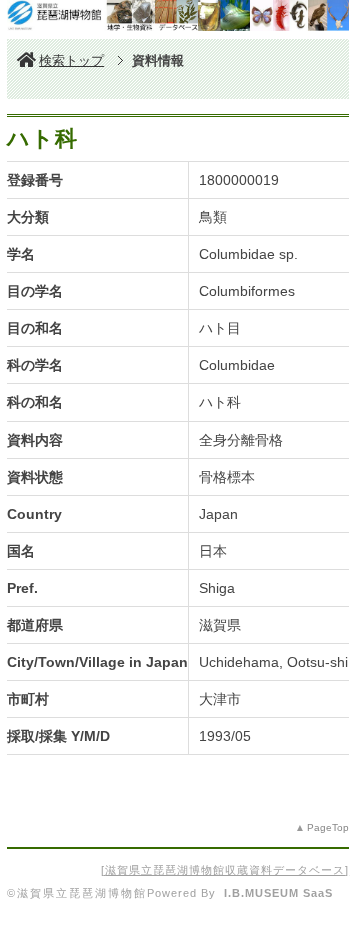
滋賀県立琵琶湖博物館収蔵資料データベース (225, 870)
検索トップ (71, 60)
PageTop (328, 827)
